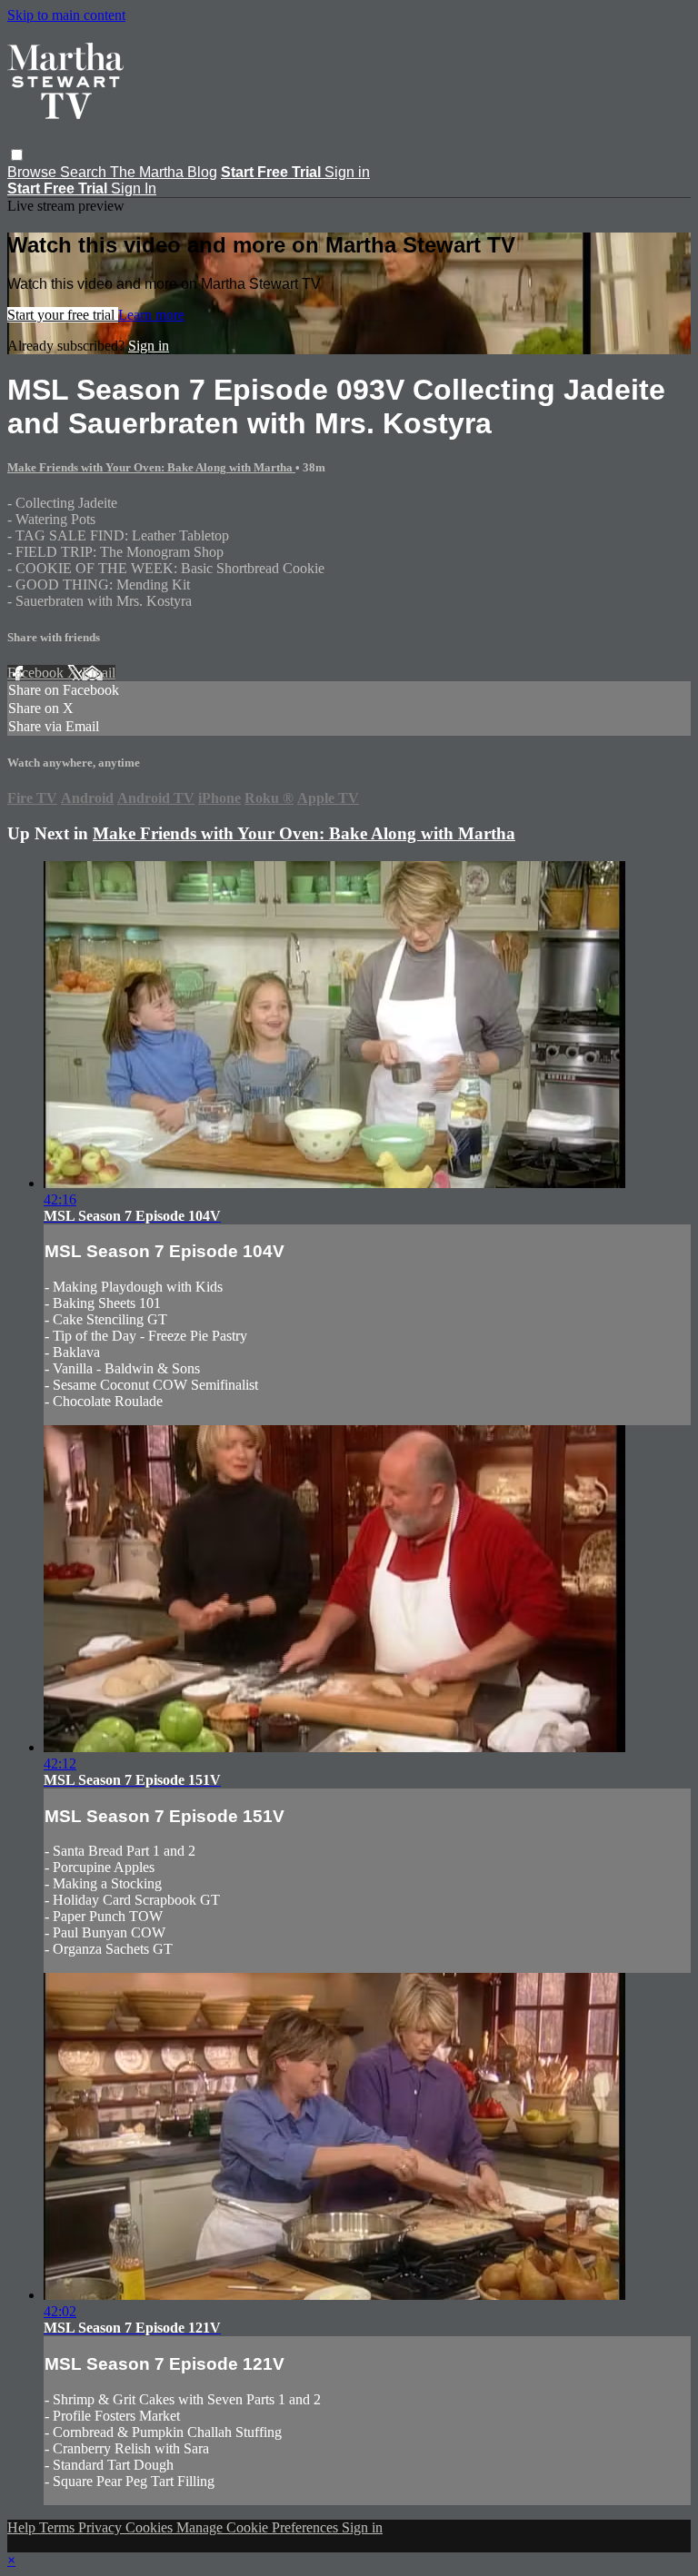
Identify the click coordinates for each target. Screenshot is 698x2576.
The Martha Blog (164, 172)
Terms (59, 2527)
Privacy (102, 2527)
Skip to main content (66, 15)
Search (85, 172)
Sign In (134, 188)
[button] (17, 155)
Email (99, 673)
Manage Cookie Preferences (259, 2527)
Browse (34, 172)
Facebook (37, 673)
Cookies (151, 2527)
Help (23, 2527)
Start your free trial (63, 315)
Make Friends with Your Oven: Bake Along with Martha (151, 467)
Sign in (347, 172)
